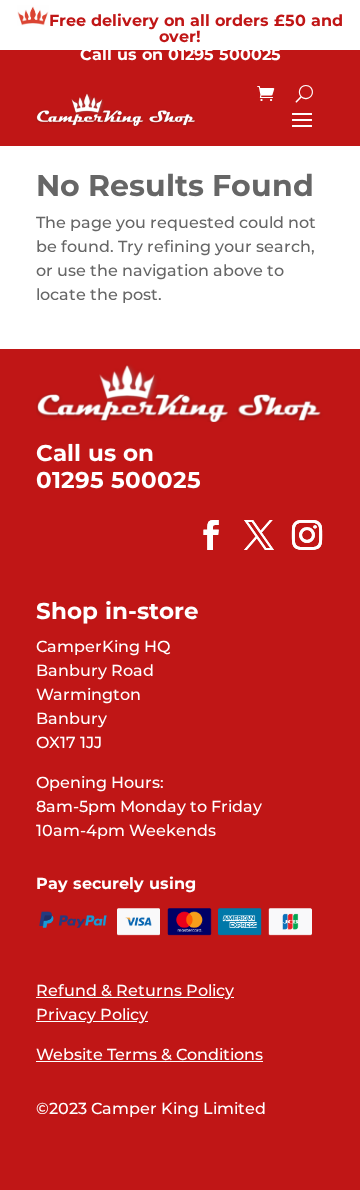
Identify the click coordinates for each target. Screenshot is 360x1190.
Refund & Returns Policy (135, 990)
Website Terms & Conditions (149, 1054)
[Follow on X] (249, 535)
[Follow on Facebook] (201, 535)
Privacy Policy (92, 1014)
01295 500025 (224, 54)
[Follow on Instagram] (297, 535)
